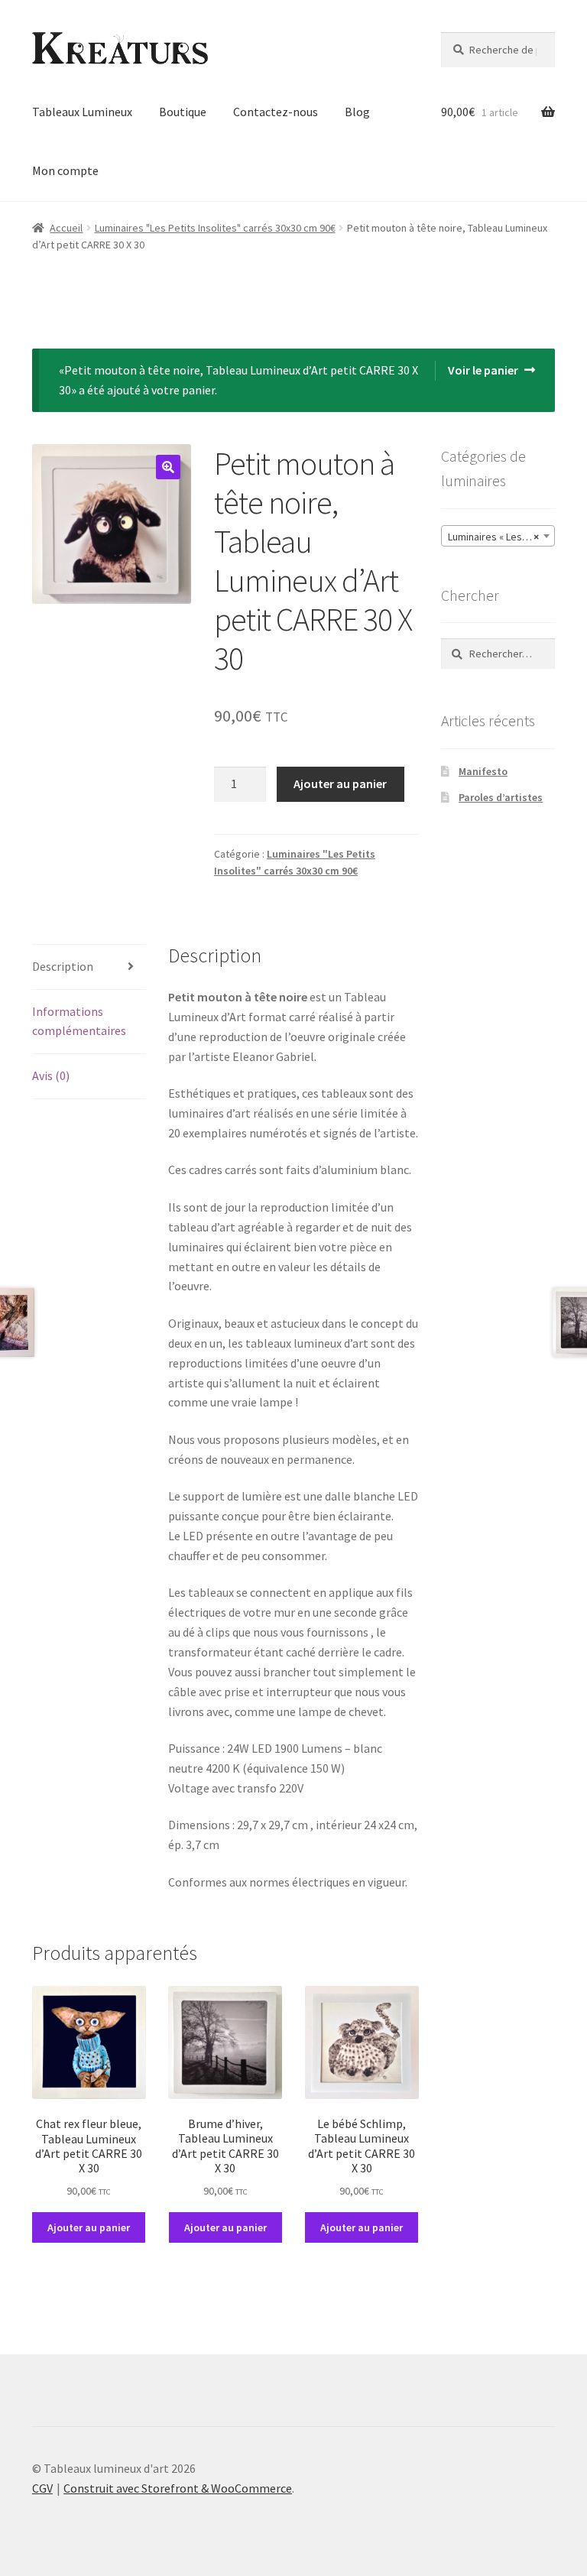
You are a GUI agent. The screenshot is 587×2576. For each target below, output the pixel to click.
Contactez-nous (276, 112)
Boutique (183, 112)
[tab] (89, 967)
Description (63, 966)
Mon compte (65, 170)
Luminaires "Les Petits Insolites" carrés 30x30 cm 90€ (215, 228)
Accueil (66, 228)
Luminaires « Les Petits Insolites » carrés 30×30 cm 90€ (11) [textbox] (501, 537)
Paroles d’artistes (501, 797)
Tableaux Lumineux (82, 112)
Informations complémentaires (79, 1021)
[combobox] (498, 536)
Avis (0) (51, 1075)
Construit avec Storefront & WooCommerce (178, 2488)
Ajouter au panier (340, 784)
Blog (357, 112)
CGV (42, 2488)
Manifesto (483, 771)
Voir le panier (483, 370)
